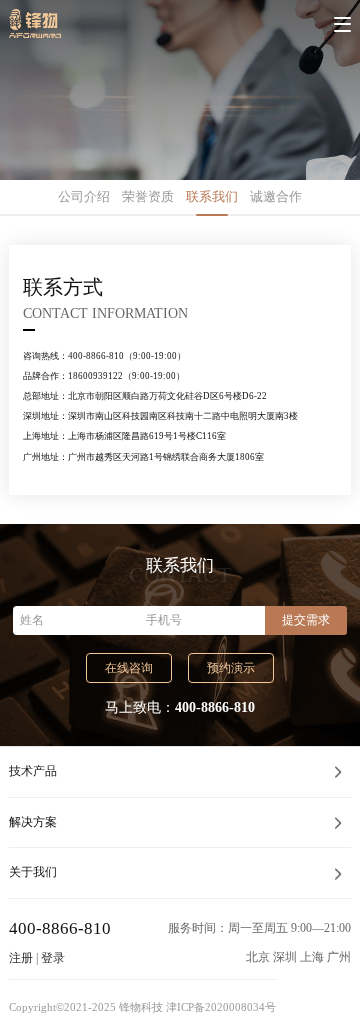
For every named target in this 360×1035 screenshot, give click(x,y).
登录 (53, 958)
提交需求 (306, 620)
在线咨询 (129, 668)
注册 (21, 958)
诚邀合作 (276, 196)
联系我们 (212, 196)
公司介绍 (84, 196)
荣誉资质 (148, 196)
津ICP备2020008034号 (221, 1007)
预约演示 (231, 668)
